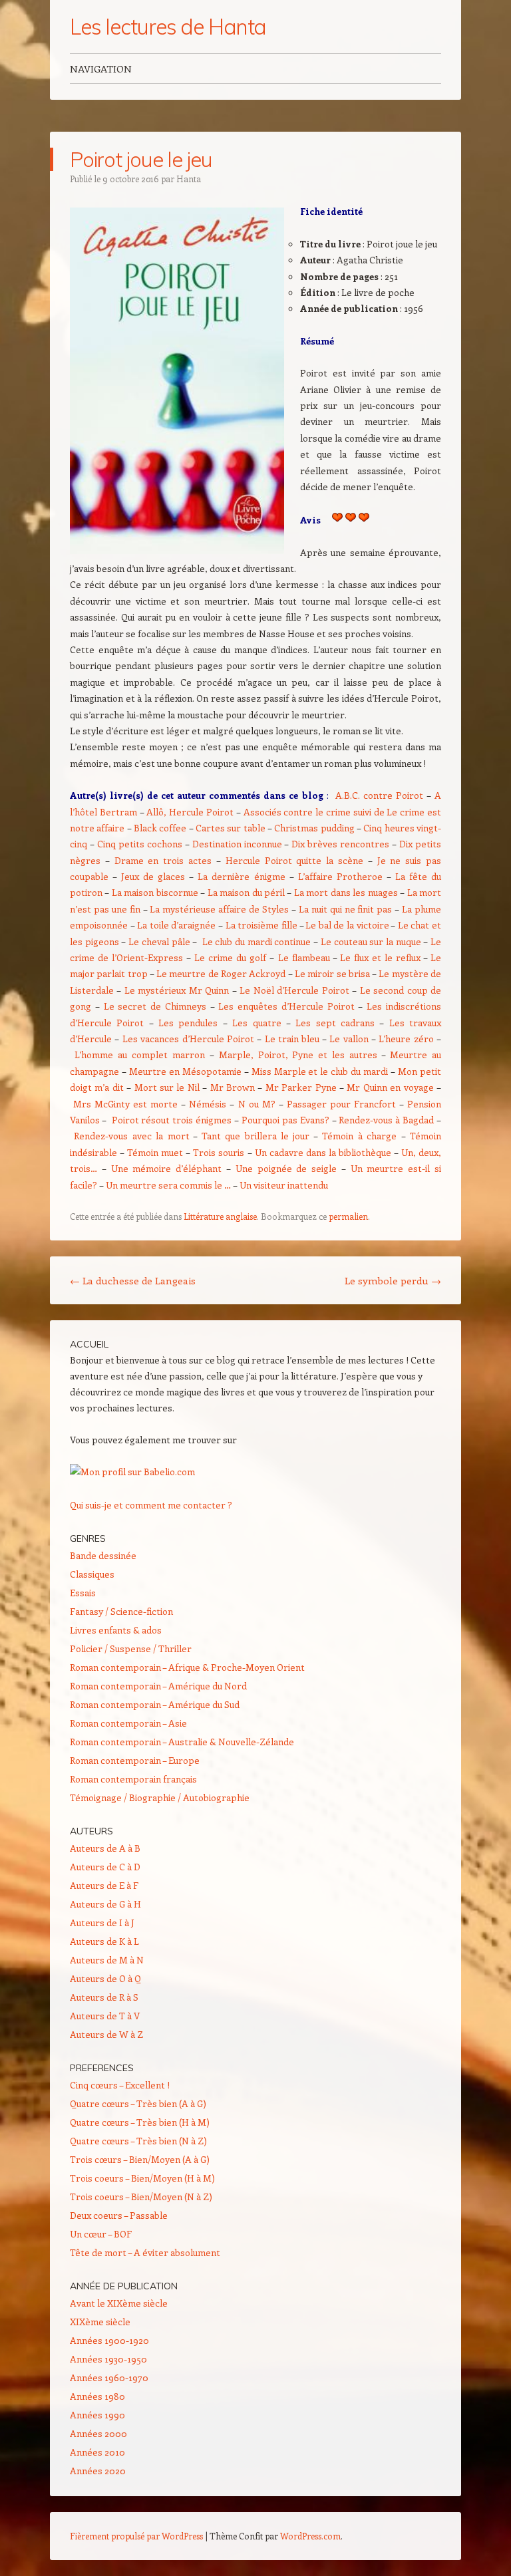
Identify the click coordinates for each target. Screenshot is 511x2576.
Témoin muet (155, 1152)
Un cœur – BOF (101, 2234)
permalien (348, 1216)
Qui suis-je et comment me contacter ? (151, 1505)
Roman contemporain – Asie (128, 1723)
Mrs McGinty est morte (125, 1104)
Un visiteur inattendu (284, 1185)
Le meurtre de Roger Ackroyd (221, 973)
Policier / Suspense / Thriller (131, 1648)
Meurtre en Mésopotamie (185, 1071)
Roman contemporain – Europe (135, 1760)
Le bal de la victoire (347, 925)
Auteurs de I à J (102, 1923)
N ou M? (257, 1104)
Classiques (92, 1574)
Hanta (189, 179)
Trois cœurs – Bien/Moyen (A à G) (140, 2159)
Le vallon (349, 1039)
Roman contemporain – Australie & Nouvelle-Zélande (182, 1742)
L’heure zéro (406, 1039)
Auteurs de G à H (105, 1904)
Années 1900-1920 (109, 2340)
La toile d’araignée (176, 925)
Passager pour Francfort (341, 1104)
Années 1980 (97, 2396)
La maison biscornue (155, 892)
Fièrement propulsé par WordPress (136, 2536)
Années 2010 (97, 2452)
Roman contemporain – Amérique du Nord (158, 1686)
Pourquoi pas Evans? (285, 1120)
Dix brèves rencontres (340, 844)
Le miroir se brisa (332, 973)
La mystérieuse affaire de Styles (219, 909)
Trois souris (219, 1152)
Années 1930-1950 (108, 2359)
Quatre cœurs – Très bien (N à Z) (138, 2141)
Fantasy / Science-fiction (121, 1611)
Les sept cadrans (335, 1023)
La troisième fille (261, 925)
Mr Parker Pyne (301, 1087)
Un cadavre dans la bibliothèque (323, 1152)
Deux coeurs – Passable (119, 2215)
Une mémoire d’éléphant (167, 1168)
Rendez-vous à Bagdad (386, 1120)
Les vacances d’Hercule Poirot (188, 1039)
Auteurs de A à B (105, 1848)
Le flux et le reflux (380, 957)
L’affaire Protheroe (340, 876)
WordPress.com (310, 2536)
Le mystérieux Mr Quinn (177, 990)
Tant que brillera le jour (256, 1136)
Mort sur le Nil (167, 1087)
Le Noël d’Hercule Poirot (294, 990)
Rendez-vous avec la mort (131, 1136)
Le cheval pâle (159, 941)
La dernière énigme (241, 876)
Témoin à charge (359, 1136)
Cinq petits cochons (140, 844)
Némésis (208, 1104)
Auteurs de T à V (105, 2016)
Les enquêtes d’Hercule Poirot (286, 1006)
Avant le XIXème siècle (119, 2303)
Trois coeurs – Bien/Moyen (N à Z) (141, 2197)
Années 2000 (98, 2433)
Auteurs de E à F (104, 1885)
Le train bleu (292, 1039)
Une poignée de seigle (286, 1168)
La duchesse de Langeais (133, 1280)
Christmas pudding (314, 828)
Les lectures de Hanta (168, 27)
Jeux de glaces (153, 876)
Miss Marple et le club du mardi (320, 1071)
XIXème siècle (100, 2322)
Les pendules (188, 1023)
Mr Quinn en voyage (390, 1087)
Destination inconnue (237, 844)
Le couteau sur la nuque (371, 941)
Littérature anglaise (220, 1216)
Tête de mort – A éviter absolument (145, 2252)
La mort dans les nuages (346, 892)
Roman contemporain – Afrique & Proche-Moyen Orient (187, 1667)
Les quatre (259, 1023)
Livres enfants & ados (116, 1630)
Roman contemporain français (133, 1779)
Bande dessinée (103, 1555)
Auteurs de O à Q (105, 1978)
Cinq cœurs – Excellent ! (120, 2085)
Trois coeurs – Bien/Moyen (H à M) (142, 2178)
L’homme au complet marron (142, 1055)
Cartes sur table (231, 828)
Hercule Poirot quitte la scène (294, 860)
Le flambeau (304, 957)
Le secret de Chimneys (155, 1006)
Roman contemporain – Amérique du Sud (155, 1704)
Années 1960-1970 (109, 2377)
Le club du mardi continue (257, 941)
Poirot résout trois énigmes (172, 1120)
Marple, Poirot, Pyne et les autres (298, 1055)
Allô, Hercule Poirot (190, 812)
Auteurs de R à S (104, 1997)
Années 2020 (98, 2471)
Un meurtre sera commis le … (168, 1185)
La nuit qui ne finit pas (345, 909)
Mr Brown (233, 1087)
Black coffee (160, 828)
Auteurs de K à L (104, 1941)
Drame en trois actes (163, 860)
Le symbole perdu (393, 1280)
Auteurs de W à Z (106, 2034)
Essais (83, 1593)
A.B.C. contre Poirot (379, 795)
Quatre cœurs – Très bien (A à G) (138, 2103)
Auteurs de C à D (105, 1867)
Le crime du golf (232, 957)
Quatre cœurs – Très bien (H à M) (140, 2122)
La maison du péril (246, 892)
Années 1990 (97, 2415)
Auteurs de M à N (107, 1960)
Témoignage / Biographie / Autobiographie (160, 1797)
